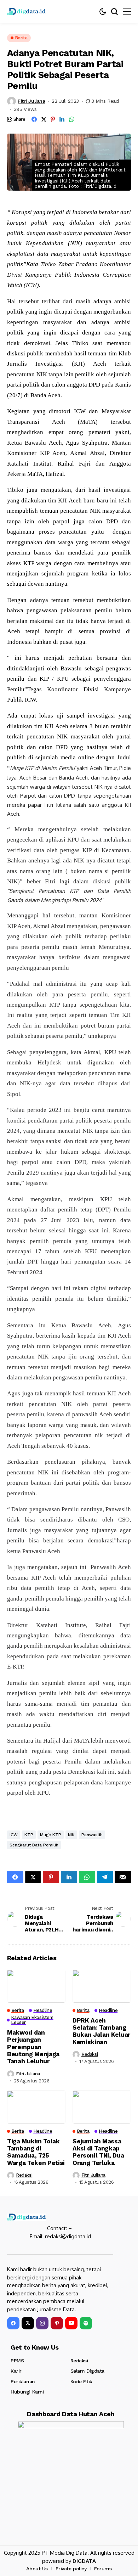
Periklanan (23, 2381)
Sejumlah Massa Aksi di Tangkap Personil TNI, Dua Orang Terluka (98, 2152)
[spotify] (86, 2323)
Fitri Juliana (31, 101)
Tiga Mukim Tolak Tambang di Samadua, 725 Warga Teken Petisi (36, 2152)
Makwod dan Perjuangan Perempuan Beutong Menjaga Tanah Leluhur (33, 2047)
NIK (71, 1835)
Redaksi (90, 2054)
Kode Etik (81, 2381)
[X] (28, 2323)
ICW (14, 1835)
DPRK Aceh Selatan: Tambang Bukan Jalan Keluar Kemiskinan (101, 2031)
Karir (16, 2371)
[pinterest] (57, 2323)
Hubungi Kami (27, 2392)
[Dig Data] (27, 11)
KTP (29, 1835)
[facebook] (13, 2323)
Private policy (71, 2569)
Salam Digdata (88, 2371)
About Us (37, 2569)
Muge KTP (51, 1835)
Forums (103, 2569)
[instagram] (42, 2323)
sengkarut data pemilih (34, 1845)
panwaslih (92, 1835)
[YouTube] (71, 2323)
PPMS (17, 2361)
